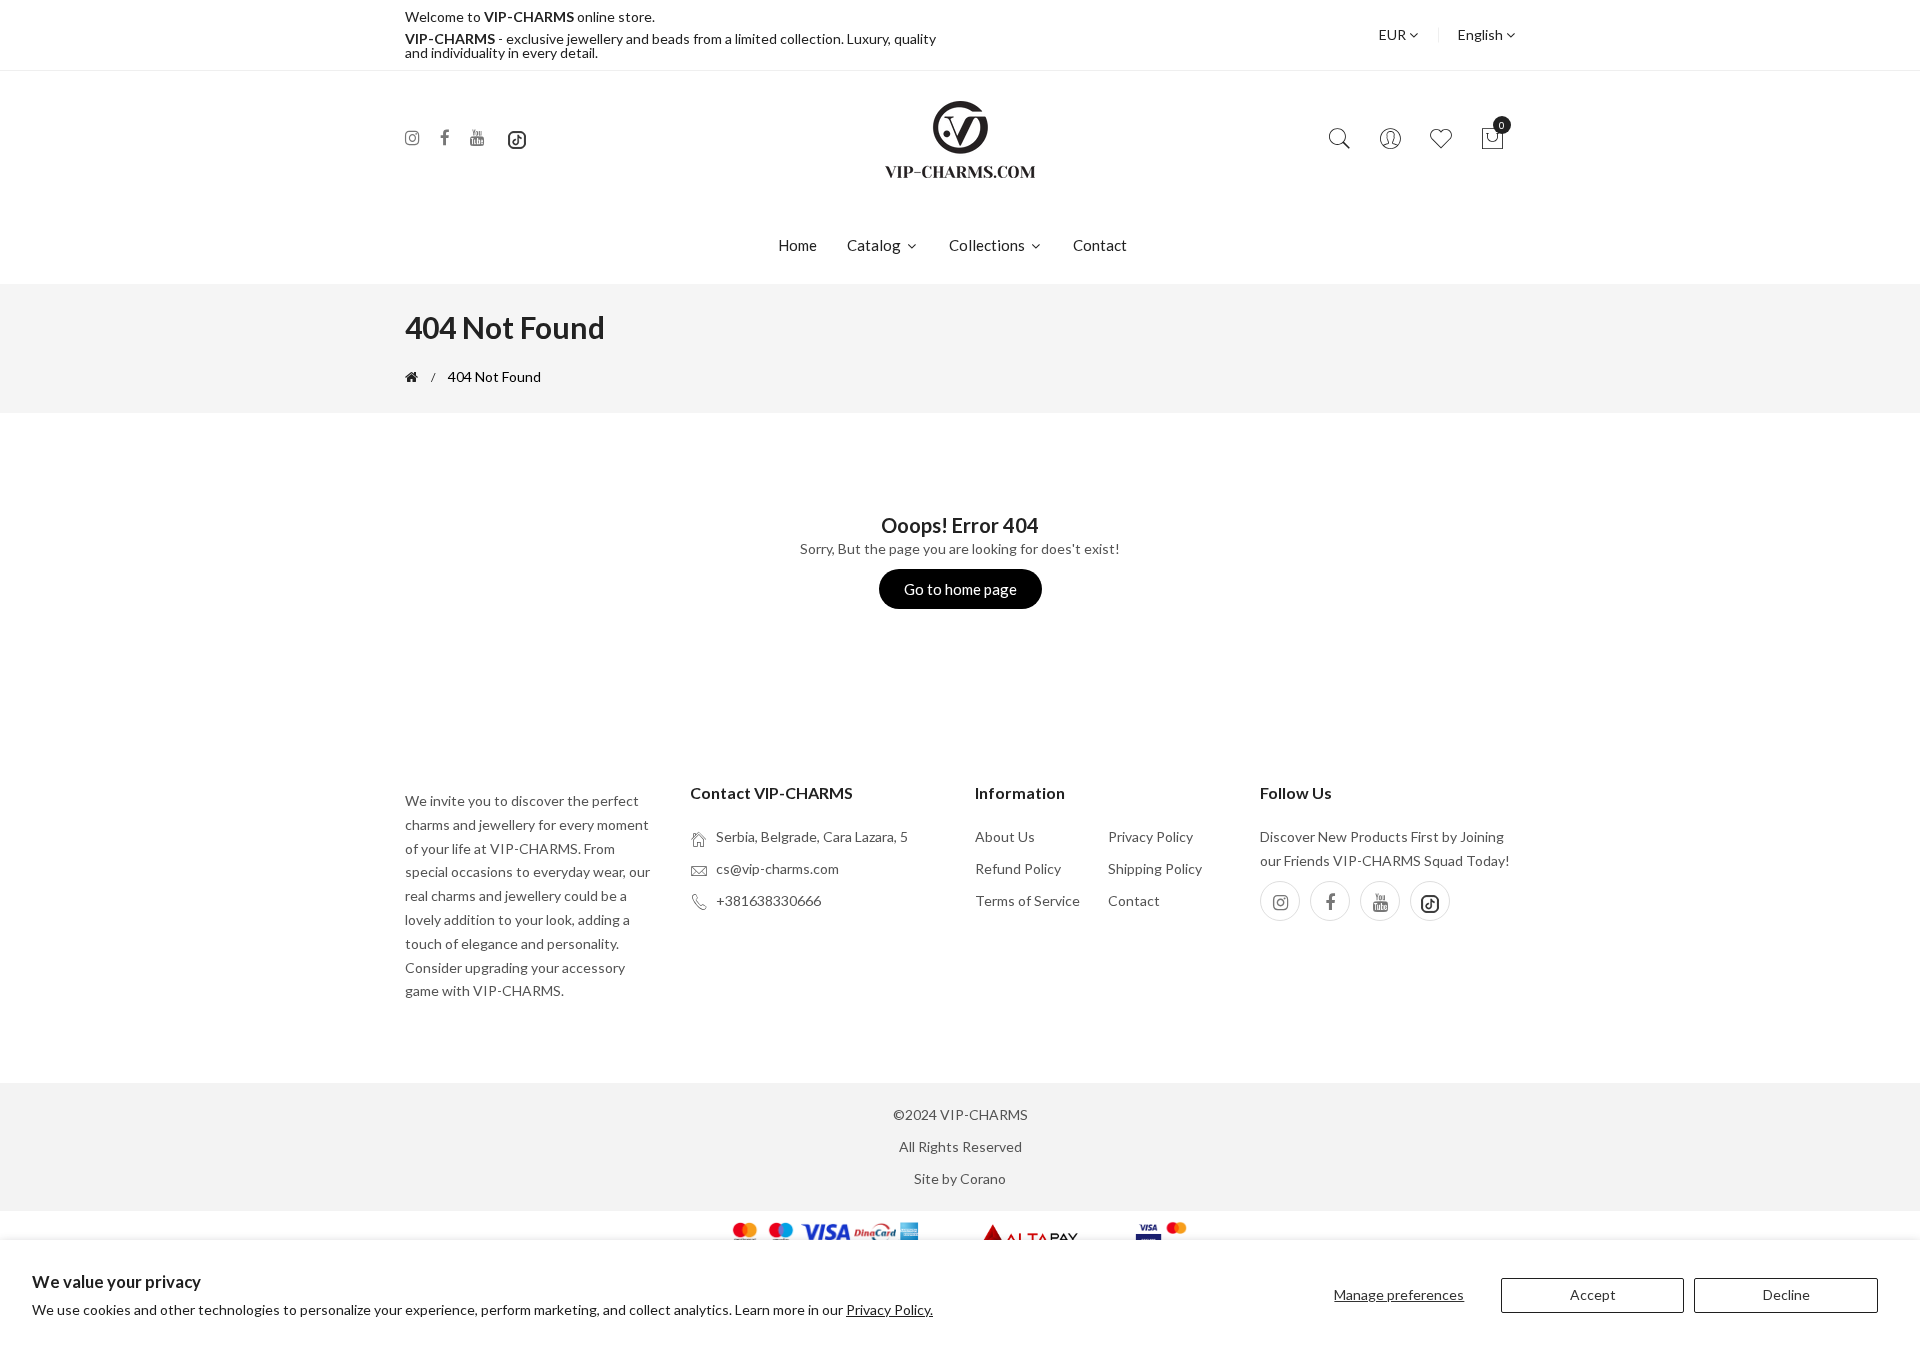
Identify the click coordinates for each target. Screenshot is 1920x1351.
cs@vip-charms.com (777, 868)
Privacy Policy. (889, 1309)
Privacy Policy (1150, 836)
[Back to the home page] (411, 377)
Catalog (875, 245)
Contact (1100, 245)
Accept (1593, 1294)
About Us (1005, 836)
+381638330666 (768, 900)
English (1482, 34)
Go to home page (960, 589)
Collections (988, 245)
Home (797, 245)
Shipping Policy (1155, 868)
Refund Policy (1018, 868)
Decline (1786, 1294)
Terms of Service (1027, 900)
